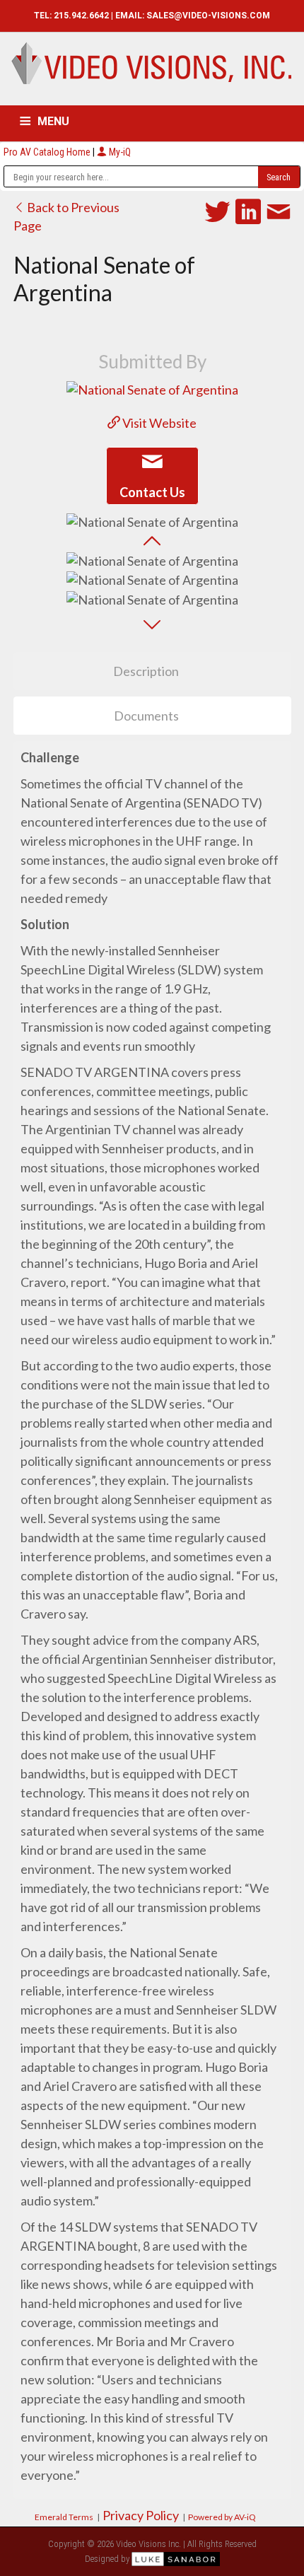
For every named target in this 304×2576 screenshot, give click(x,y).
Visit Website (158, 423)
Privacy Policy (141, 2515)
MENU (53, 121)
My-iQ (119, 152)
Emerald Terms (64, 2517)
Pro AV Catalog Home (48, 152)
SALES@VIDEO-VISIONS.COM (208, 16)
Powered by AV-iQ (222, 2517)
